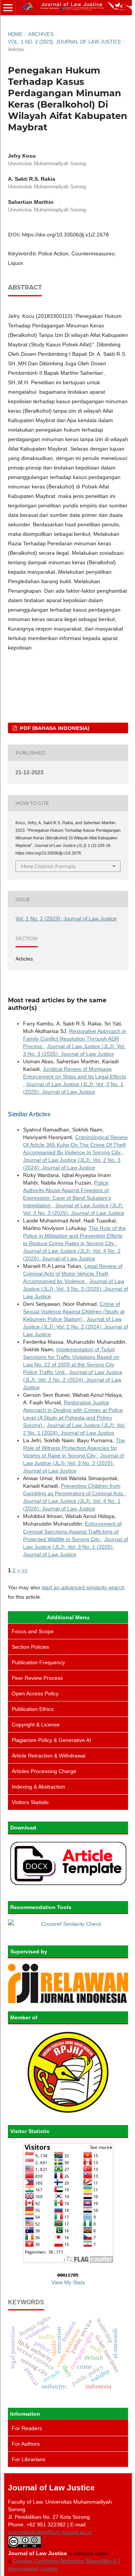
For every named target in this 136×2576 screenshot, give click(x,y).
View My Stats (68, 2282)
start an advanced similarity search (83, 1587)
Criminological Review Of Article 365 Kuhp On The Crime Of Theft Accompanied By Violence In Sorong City (75, 1145)
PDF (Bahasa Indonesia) (54, 728)
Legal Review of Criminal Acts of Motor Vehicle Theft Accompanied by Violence (73, 1274)
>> (25, 1570)
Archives (41, 34)
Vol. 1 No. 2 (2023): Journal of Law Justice (65, 42)
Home (15, 34)
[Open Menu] (8, 8)
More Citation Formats (48, 866)
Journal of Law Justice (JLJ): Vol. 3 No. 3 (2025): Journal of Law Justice (76, 1289)
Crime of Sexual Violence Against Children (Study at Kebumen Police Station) (74, 1311)
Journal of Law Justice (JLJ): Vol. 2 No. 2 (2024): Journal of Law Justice (76, 1327)
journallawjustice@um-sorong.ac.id (50, 2532)
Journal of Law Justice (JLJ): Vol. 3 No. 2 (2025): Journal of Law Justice (73, 1463)
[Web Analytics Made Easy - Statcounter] (68, 2275)
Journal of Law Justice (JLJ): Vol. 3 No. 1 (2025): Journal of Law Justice (76, 1547)
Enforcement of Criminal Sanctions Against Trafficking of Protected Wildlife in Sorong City (72, 1531)
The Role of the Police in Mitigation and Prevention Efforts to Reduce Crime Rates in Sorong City (74, 1236)
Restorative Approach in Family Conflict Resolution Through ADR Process (75, 1039)
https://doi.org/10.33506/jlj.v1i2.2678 (65, 235)
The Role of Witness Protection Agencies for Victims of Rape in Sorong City (74, 1448)
